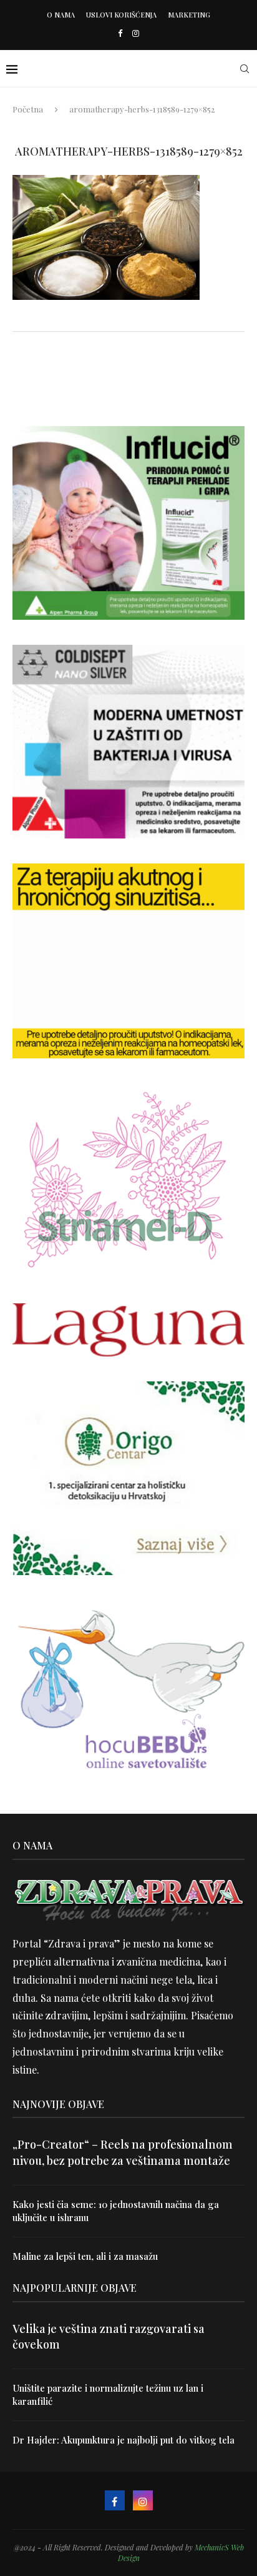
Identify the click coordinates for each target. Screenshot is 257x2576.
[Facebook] (120, 33)
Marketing (189, 15)
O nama (61, 15)
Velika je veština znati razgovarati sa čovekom (109, 2336)
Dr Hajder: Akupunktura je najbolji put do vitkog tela (124, 2440)
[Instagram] (136, 33)
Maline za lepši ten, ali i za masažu (85, 2256)
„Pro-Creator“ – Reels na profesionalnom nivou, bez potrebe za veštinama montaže (123, 2152)
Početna (28, 109)
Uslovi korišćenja (121, 15)
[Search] (245, 69)
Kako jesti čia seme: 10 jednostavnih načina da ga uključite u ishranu (116, 2211)
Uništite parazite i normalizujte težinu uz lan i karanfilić (108, 2394)
